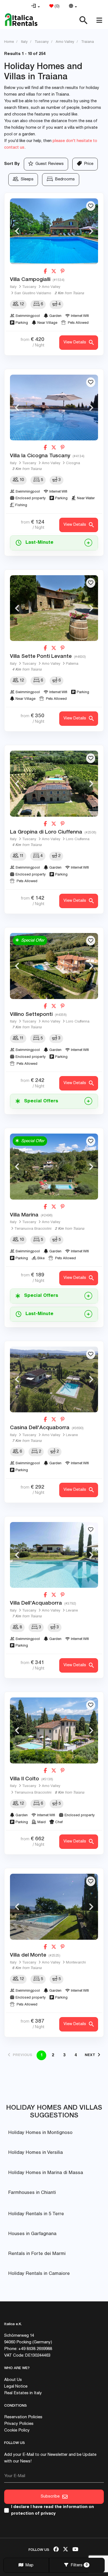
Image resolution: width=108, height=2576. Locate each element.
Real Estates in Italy (23, 2393)
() (56, 6)
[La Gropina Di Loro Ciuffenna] (54, 784)
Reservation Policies (23, 2417)
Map (28, 2565)
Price (88, 164)
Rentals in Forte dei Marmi (37, 2254)
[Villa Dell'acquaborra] (54, 1555)
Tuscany (29, 287)
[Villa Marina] (54, 1167)
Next (91, 231)
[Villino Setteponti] (54, 966)
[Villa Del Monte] (54, 1907)
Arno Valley (51, 287)
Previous (17, 231)
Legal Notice (16, 2387)
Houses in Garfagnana (32, 2234)
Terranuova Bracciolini (33, 1229)
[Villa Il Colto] (54, 1730)
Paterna (72, 664)
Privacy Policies (19, 2424)
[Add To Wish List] (91, 206)
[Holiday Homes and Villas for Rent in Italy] (21, 20)
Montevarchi (76, 1963)
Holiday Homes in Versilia (36, 2153)
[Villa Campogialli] (54, 231)
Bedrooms (64, 179)
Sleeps (26, 179)
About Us (13, 2380)
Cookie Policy (17, 2431)
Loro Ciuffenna (78, 839)
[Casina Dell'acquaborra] (54, 1380)
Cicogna (73, 463)
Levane (72, 1435)
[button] (35, 7)
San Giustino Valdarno (33, 294)
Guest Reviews (48, 164)
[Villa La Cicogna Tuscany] (54, 408)
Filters (78, 2565)
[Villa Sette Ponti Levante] (54, 608)
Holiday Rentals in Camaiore (39, 2274)
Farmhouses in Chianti (32, 2193)
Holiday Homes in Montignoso (40, 2133)
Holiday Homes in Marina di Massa (46, 2173)
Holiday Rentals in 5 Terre (36, 2214)
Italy (13, 287)
